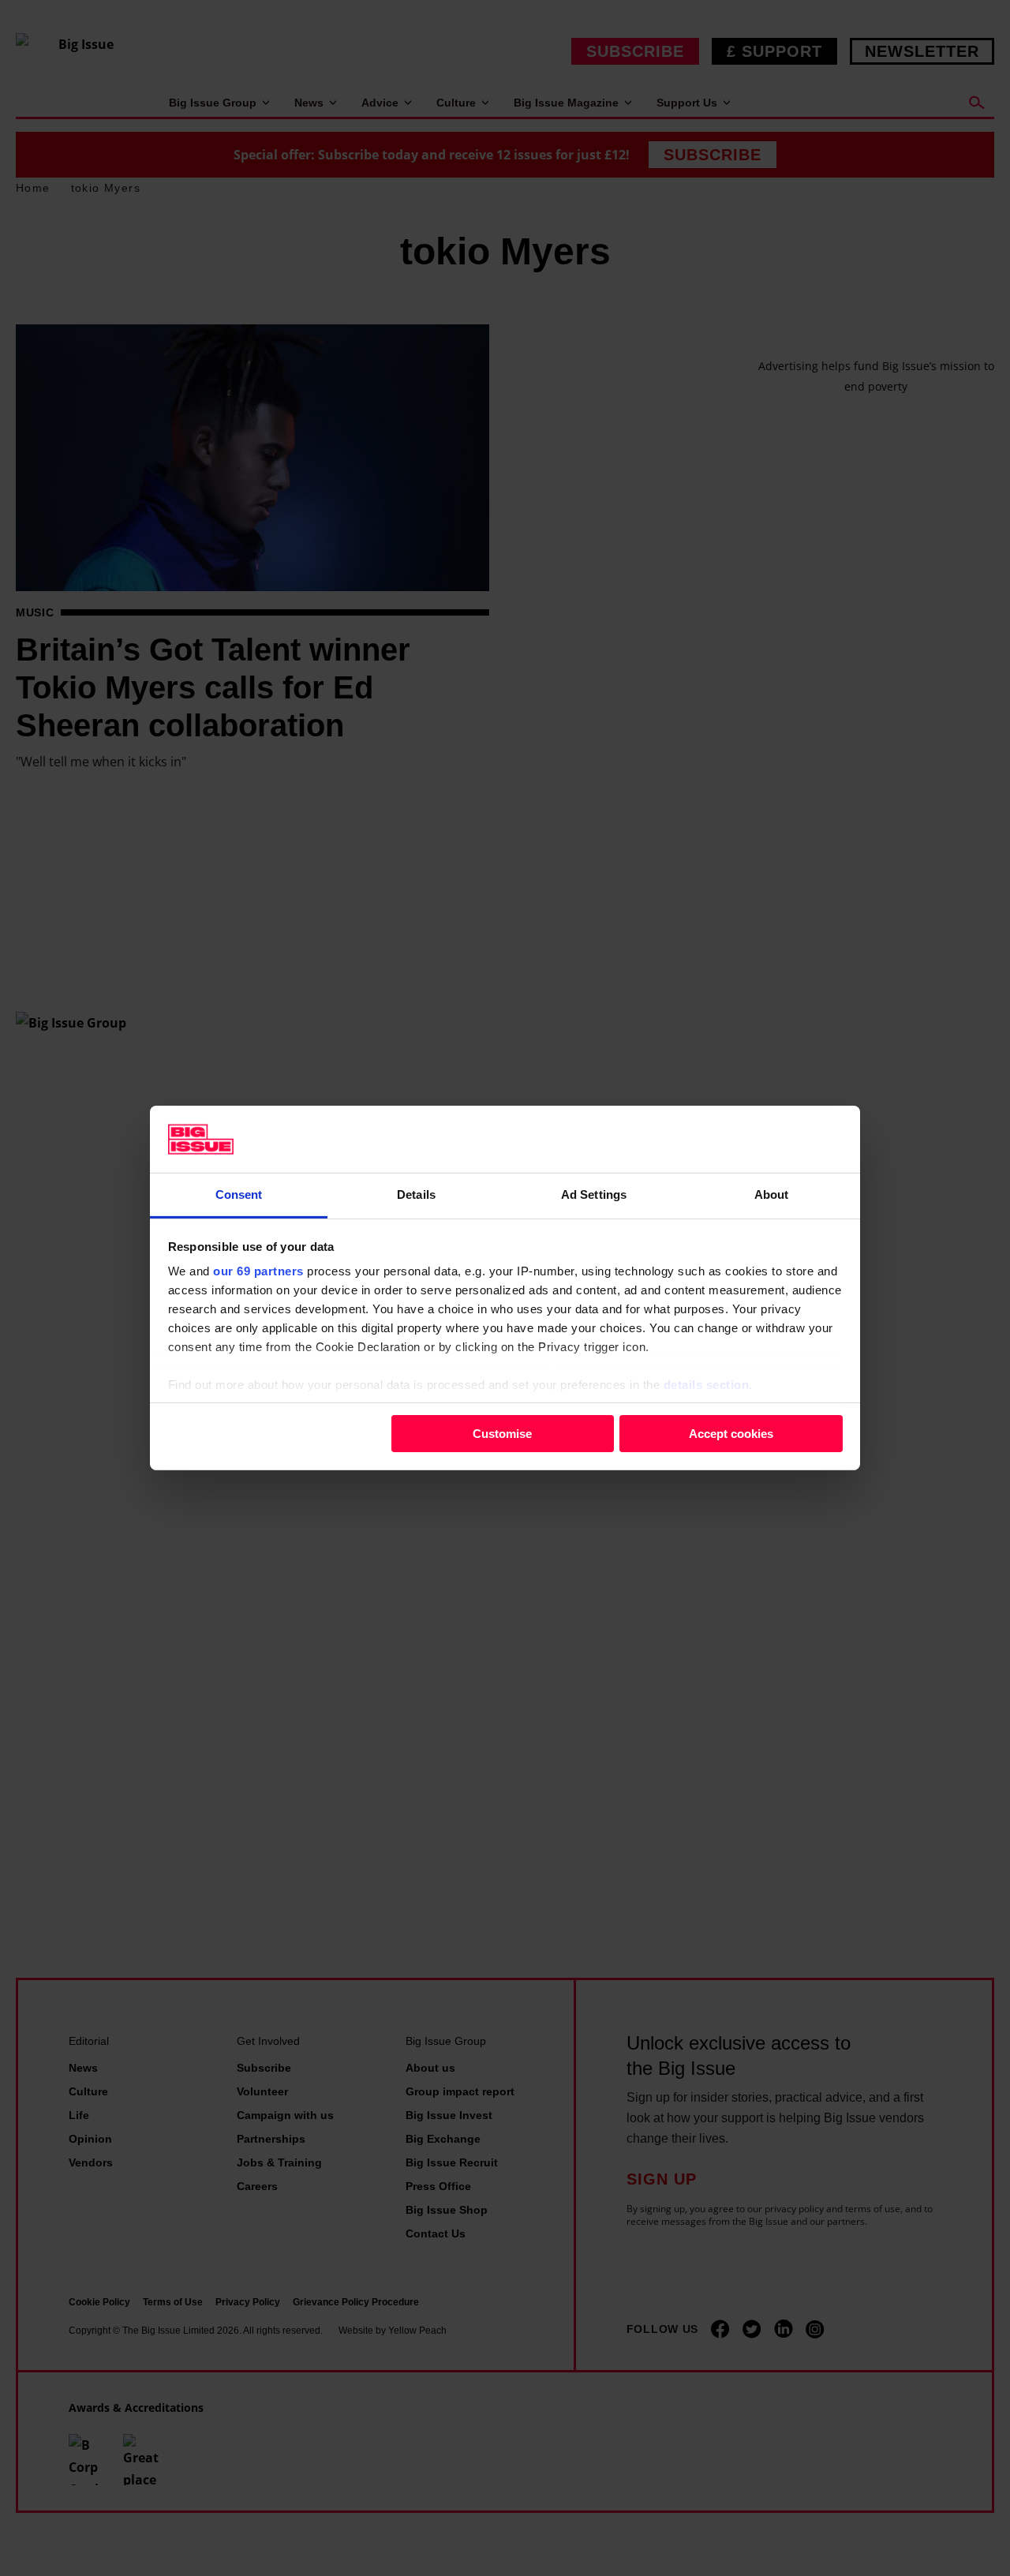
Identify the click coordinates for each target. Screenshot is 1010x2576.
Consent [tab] (239, 1194)
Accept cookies (731, 1433)
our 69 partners (258, 1271)
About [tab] (772, 1194)
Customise (502, 1433)
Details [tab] (416, 1194)
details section (707, 1385)
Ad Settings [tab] (594, 1194)
